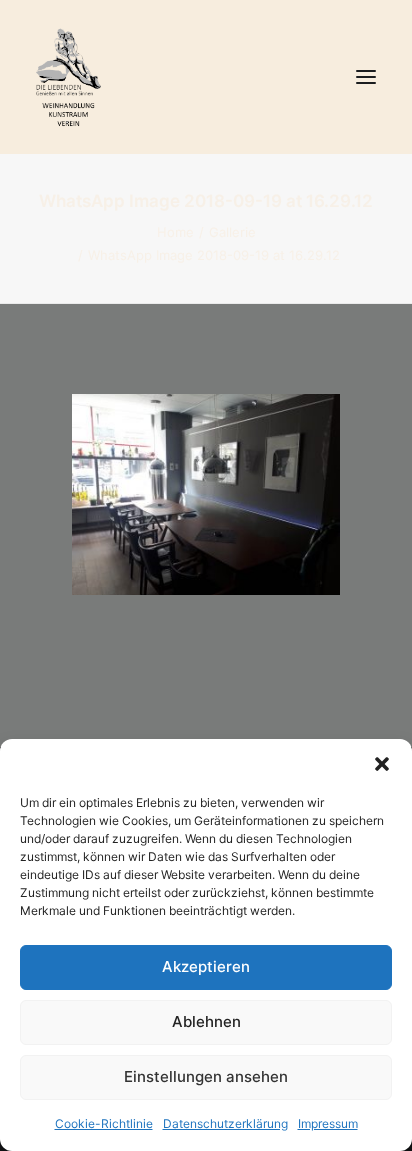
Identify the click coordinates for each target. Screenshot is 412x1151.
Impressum (328, 1123)
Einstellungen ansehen (206, 1076)
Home (175, 232)
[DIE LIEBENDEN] (206, 77)
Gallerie (232, 232)
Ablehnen (206, 1021)
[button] (382, 764)
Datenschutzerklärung (225, 1123)
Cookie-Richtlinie (104, 1123)
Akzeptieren (206, 966)
